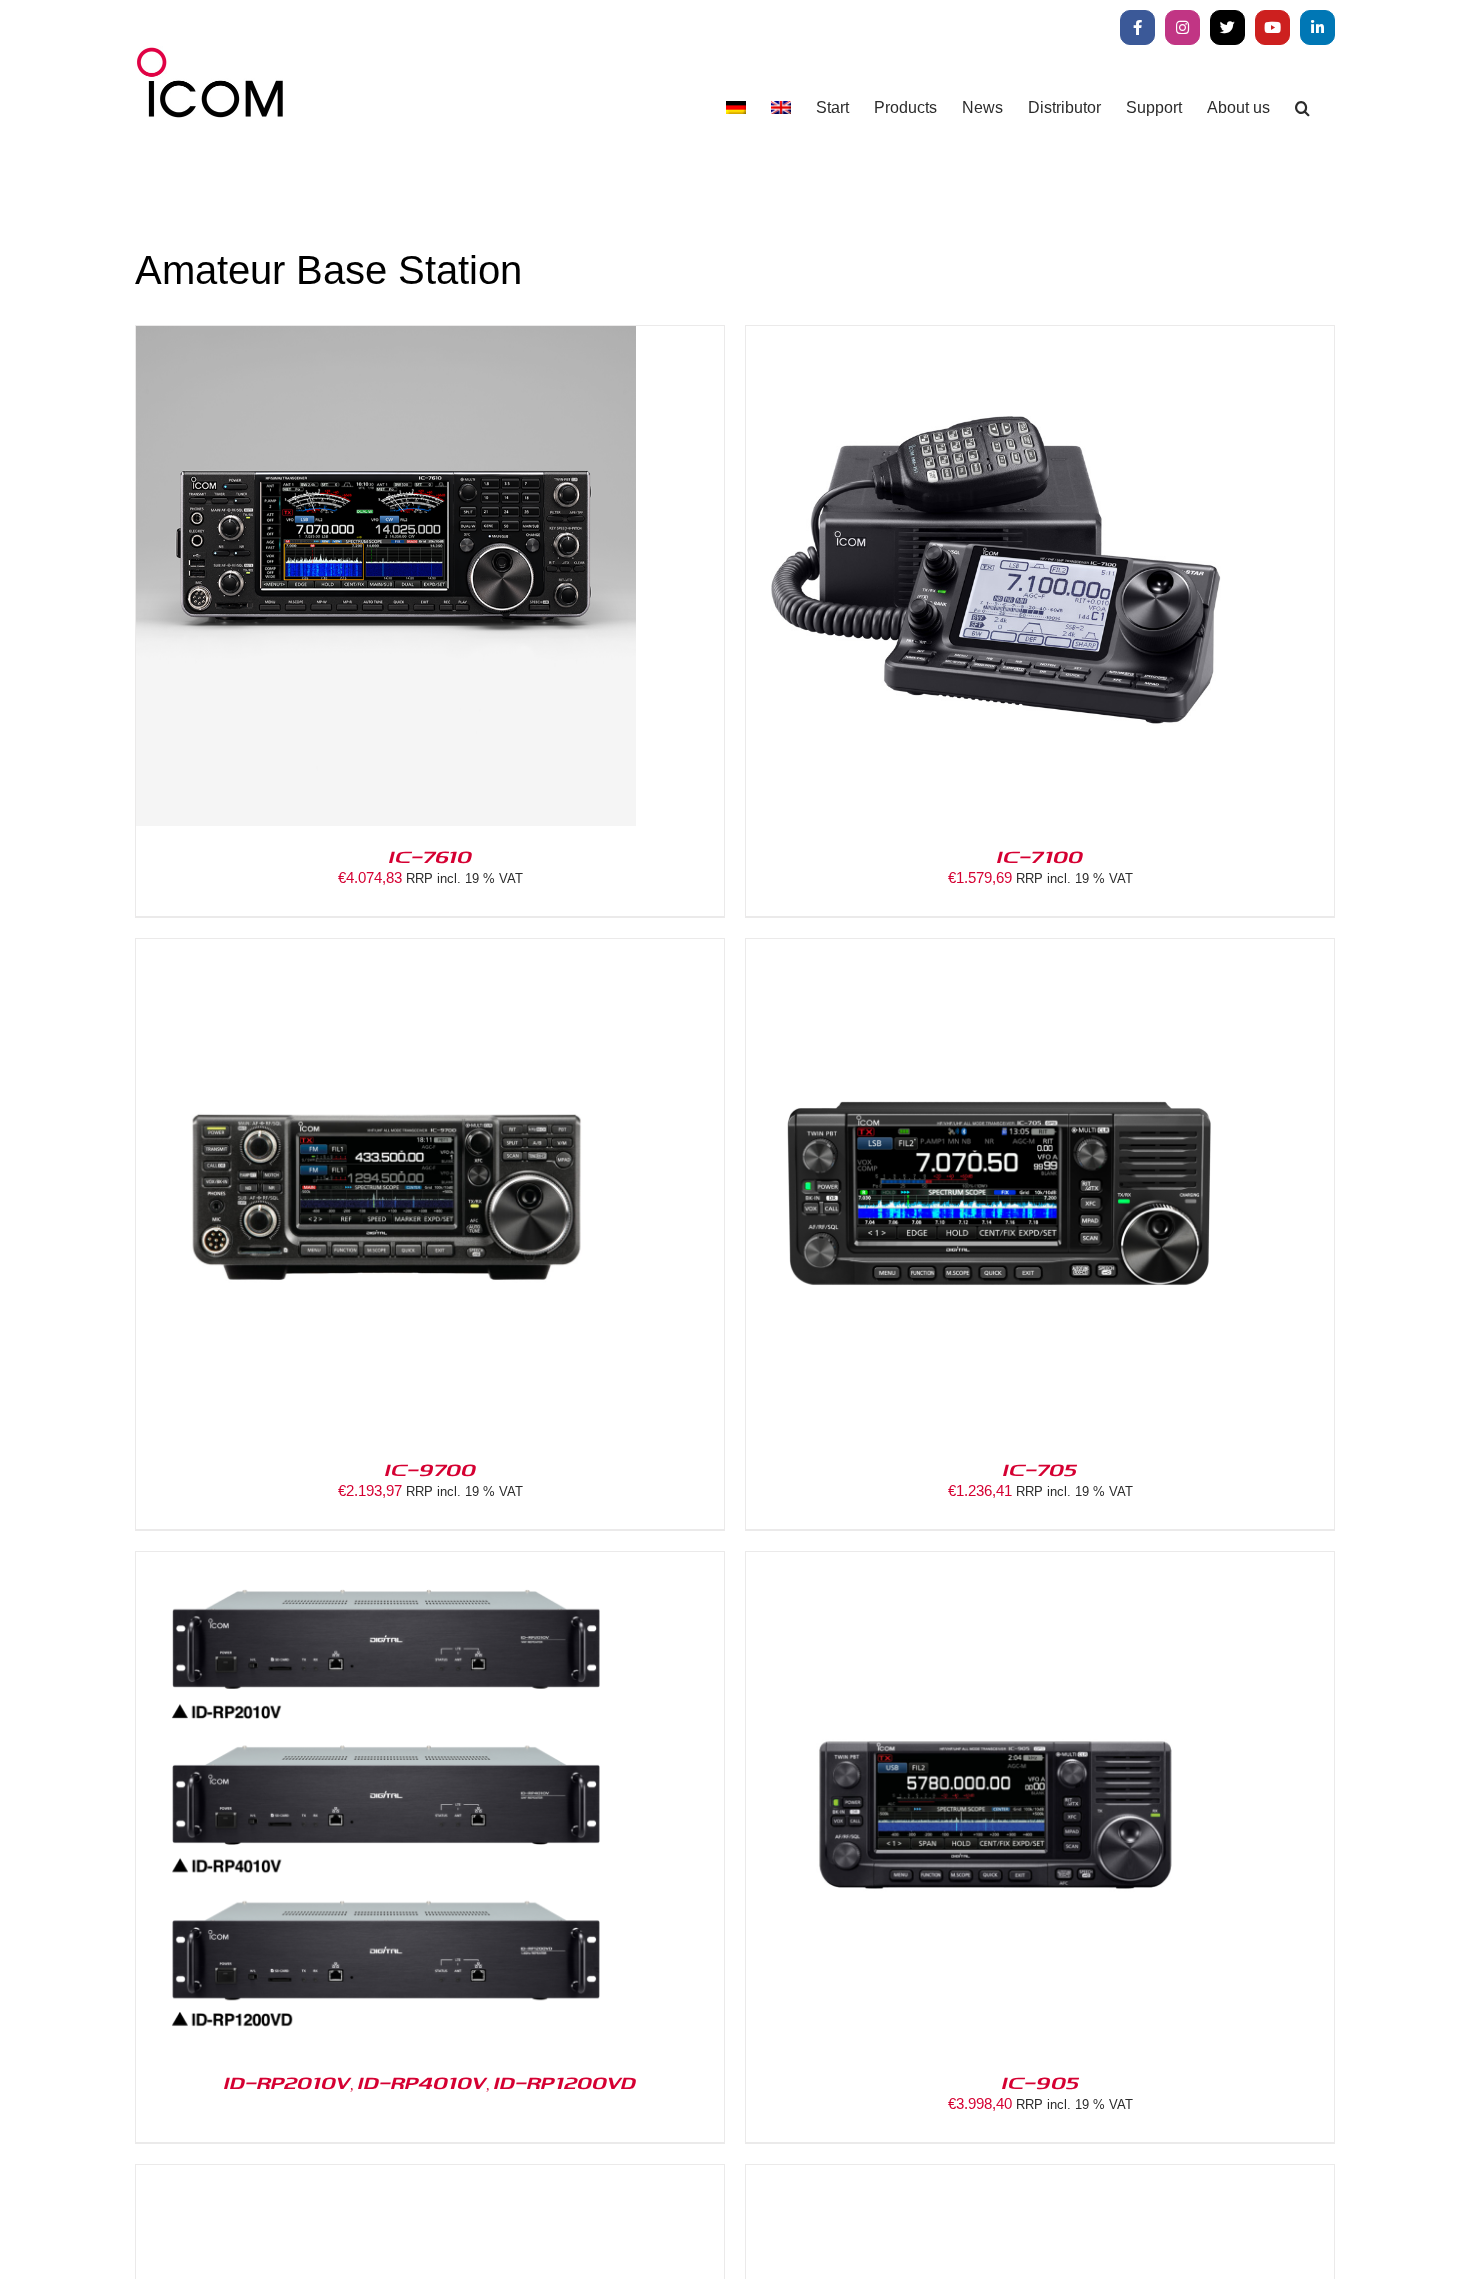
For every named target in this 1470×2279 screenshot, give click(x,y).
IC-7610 (430, 856)
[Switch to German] (736, 107)
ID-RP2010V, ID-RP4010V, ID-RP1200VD (430, 2082)
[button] (1302, 107)
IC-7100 (1040, 856)
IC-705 (1040, 1469)
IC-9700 (430, 1469)
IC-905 (1040, 2082)
